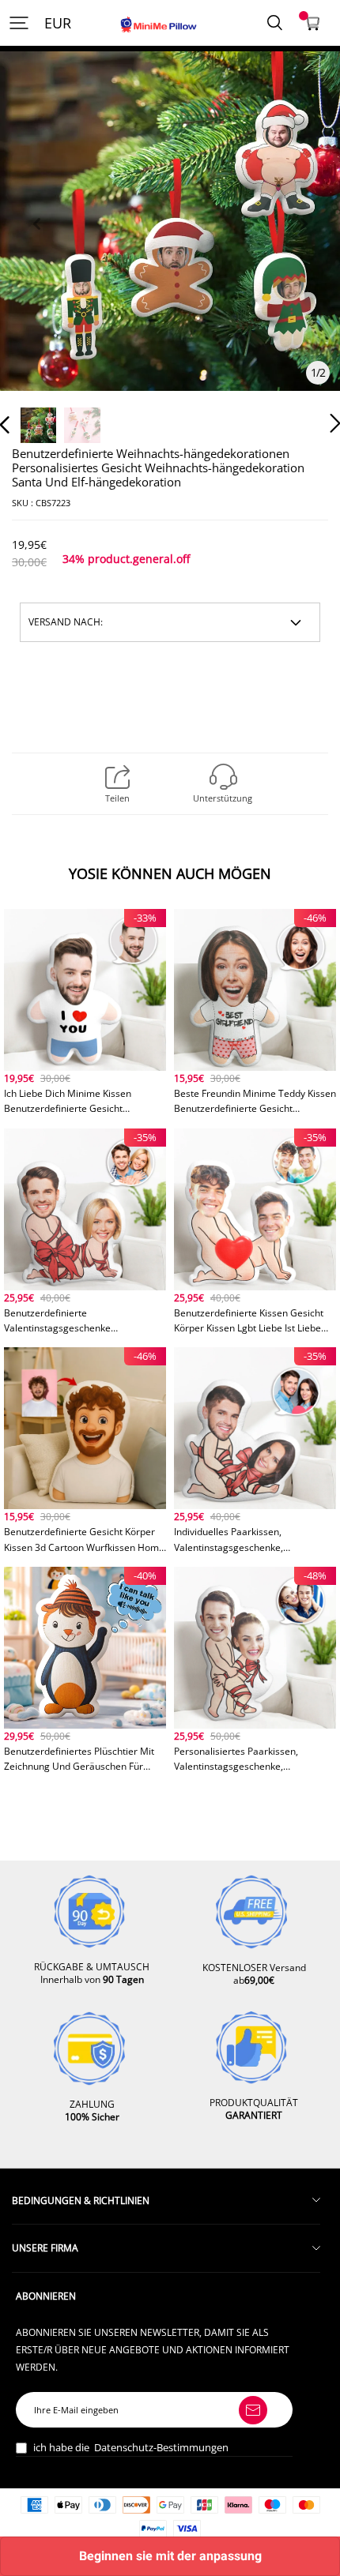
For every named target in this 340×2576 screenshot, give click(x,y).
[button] (36, 242)
